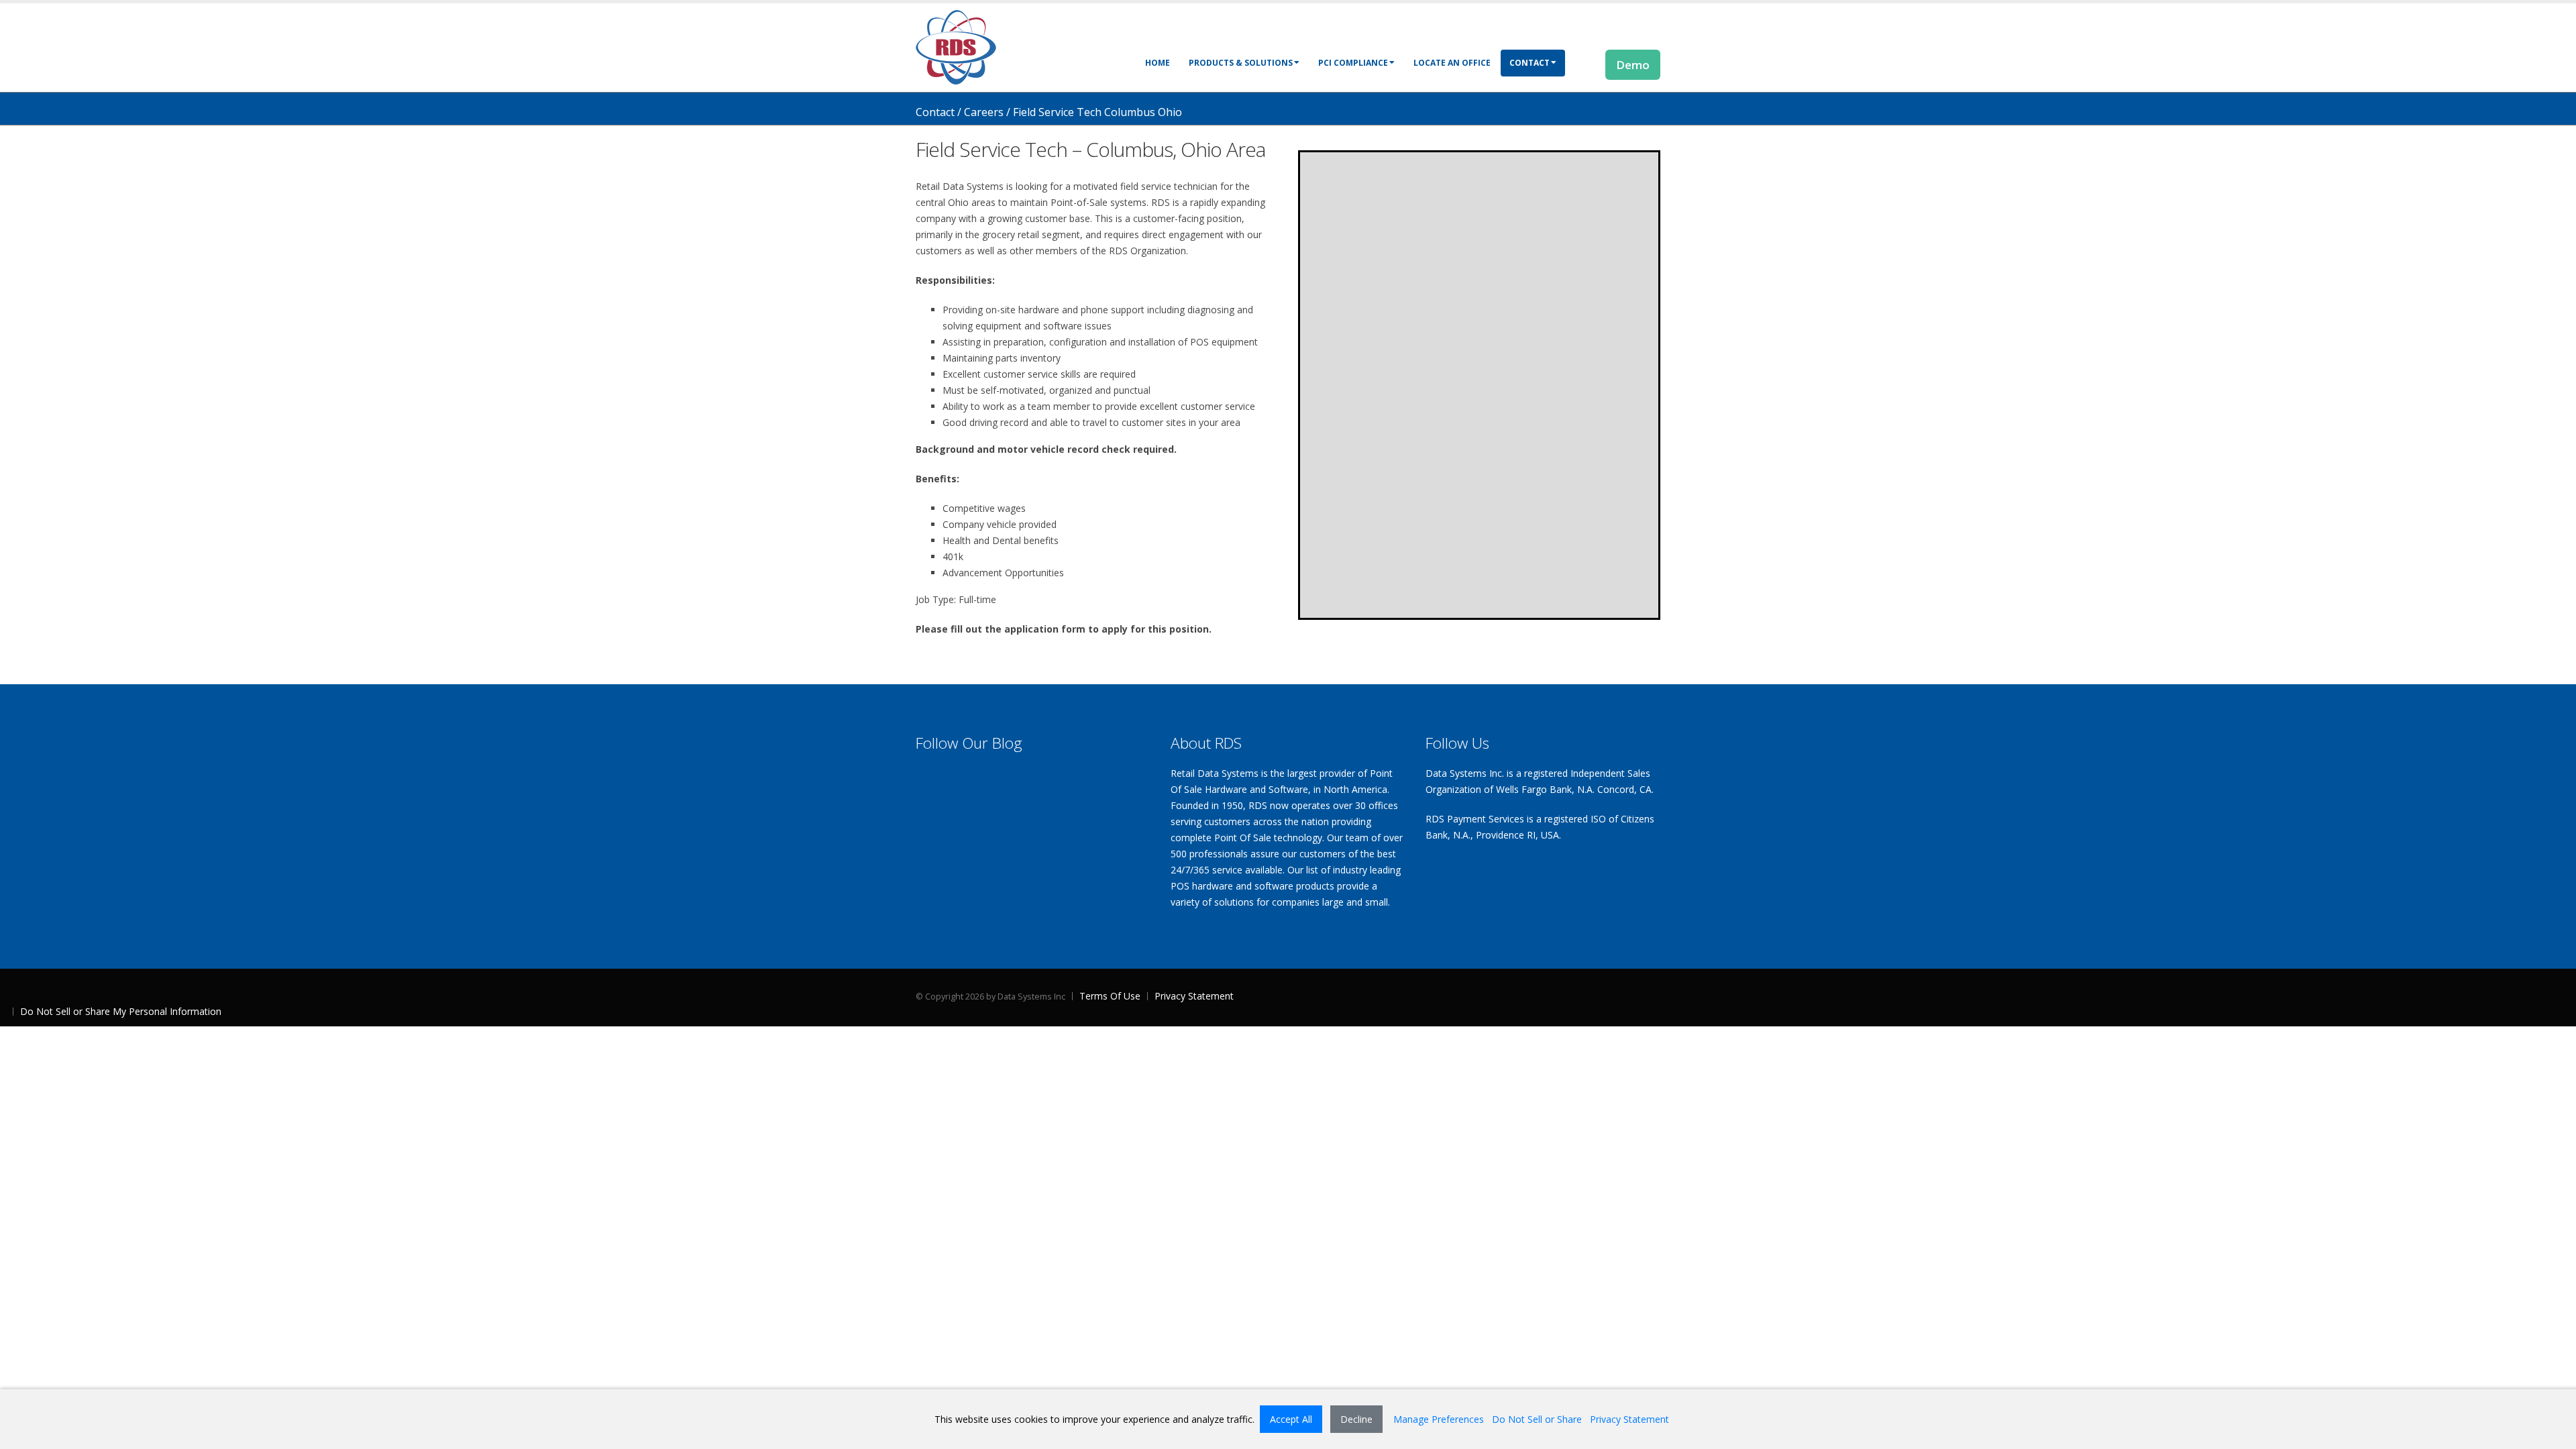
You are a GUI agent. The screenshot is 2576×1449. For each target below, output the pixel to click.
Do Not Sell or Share (1537, 1419)
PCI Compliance (1353, 63)
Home (1158, 63)
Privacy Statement (1194, 996)
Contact (1529, 63)
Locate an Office (1452, 63)
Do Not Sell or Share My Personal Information (121, 1011)
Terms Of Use (1110, 996)
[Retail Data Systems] (956, 46)
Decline (1356, 1419)
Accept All (1291, 1419)
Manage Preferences (1439, 1419)
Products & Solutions (1241, 63)
